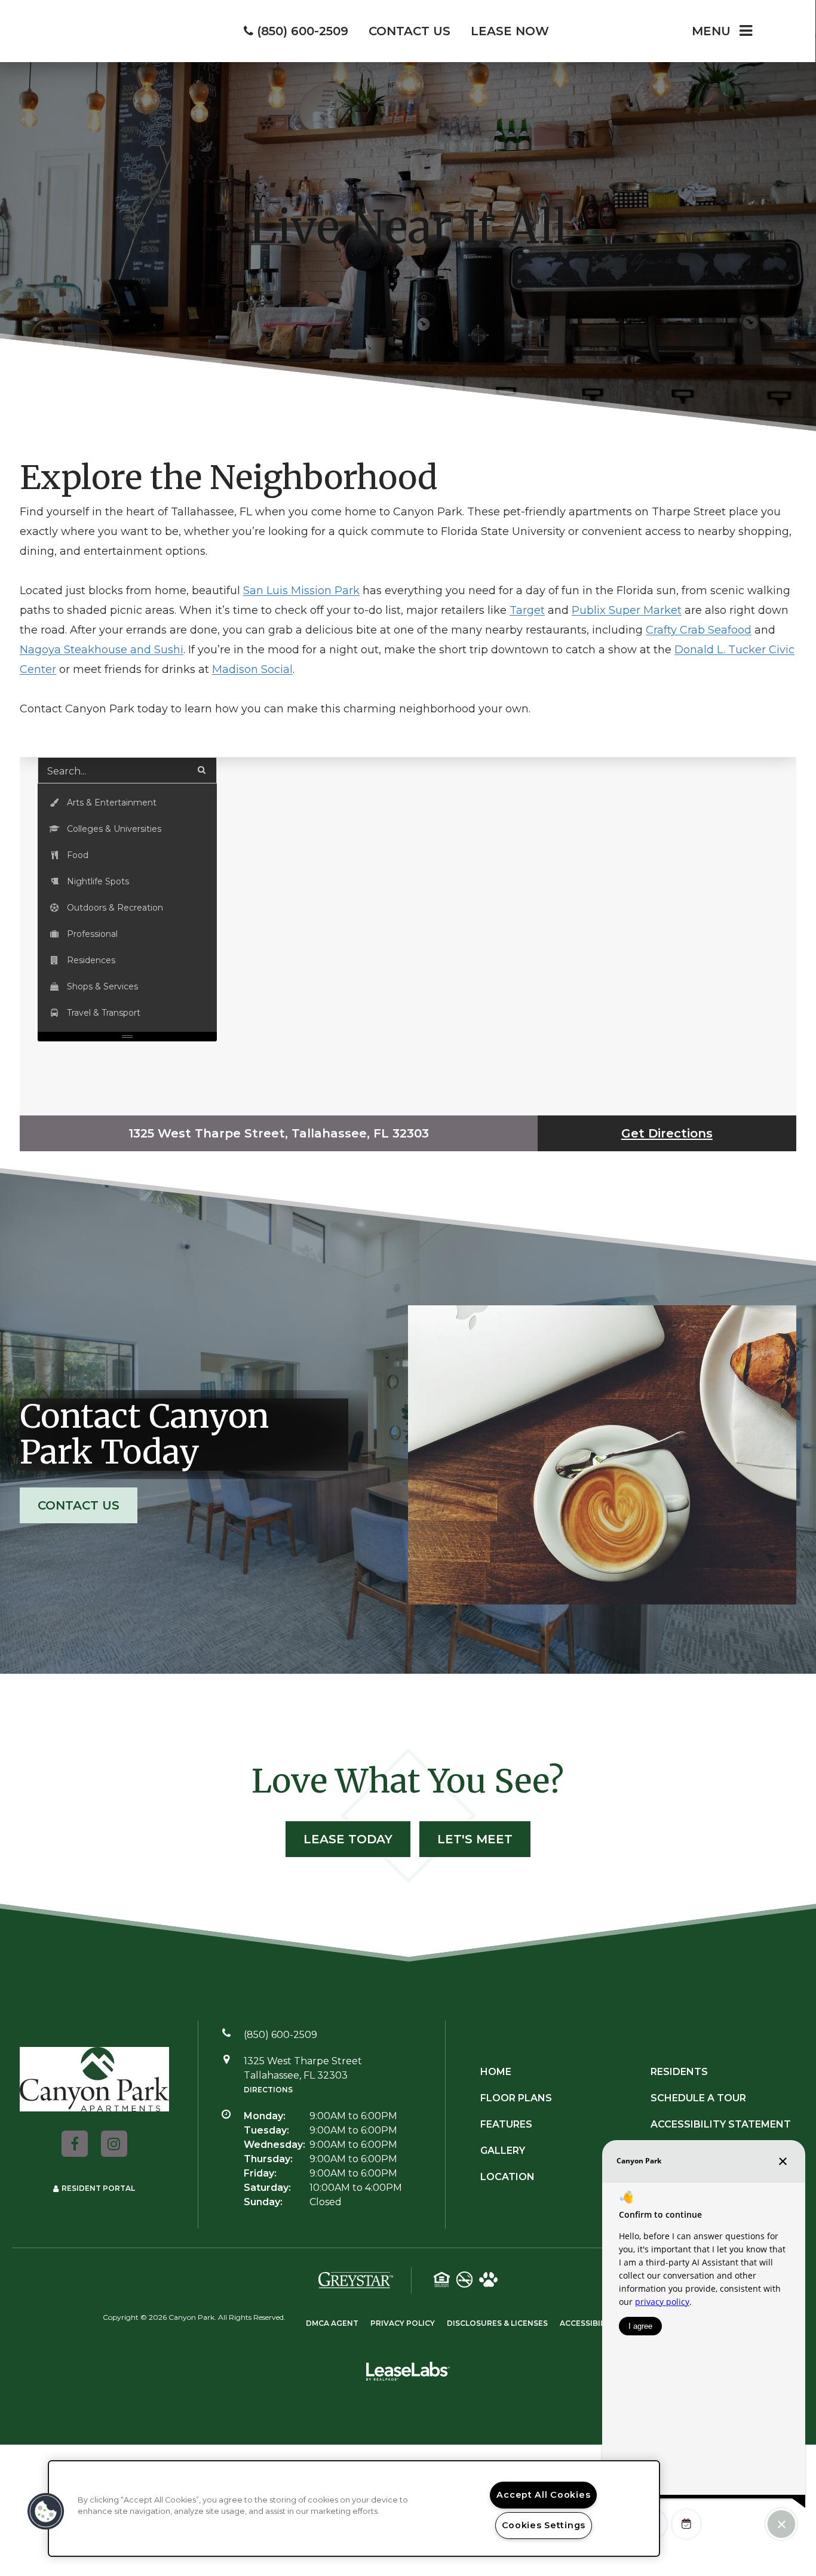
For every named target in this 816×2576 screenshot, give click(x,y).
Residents (679, 2072)
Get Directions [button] (667, 1133)
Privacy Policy (403, 2323)
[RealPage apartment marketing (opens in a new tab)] (408, 2374)
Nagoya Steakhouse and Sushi (102, 650)
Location (507, 2177)
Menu (711, 31)
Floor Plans (516, 2098)
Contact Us (79, 1505)
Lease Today (348, 1839)
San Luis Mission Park (301, 591)
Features (506, 2124)
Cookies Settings (544, 2525)
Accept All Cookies (543, 2495)
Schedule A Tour (698, 2098)
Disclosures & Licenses (497, 2323)
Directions (268, 2090)
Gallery (503, 2151)
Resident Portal (98, 2188)
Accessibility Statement (721, 2124)
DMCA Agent (332, 2323)
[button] (127, 803)
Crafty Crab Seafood (699, 630)
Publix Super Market (627, 610)
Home (496, 2072)
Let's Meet (475, 1839)
